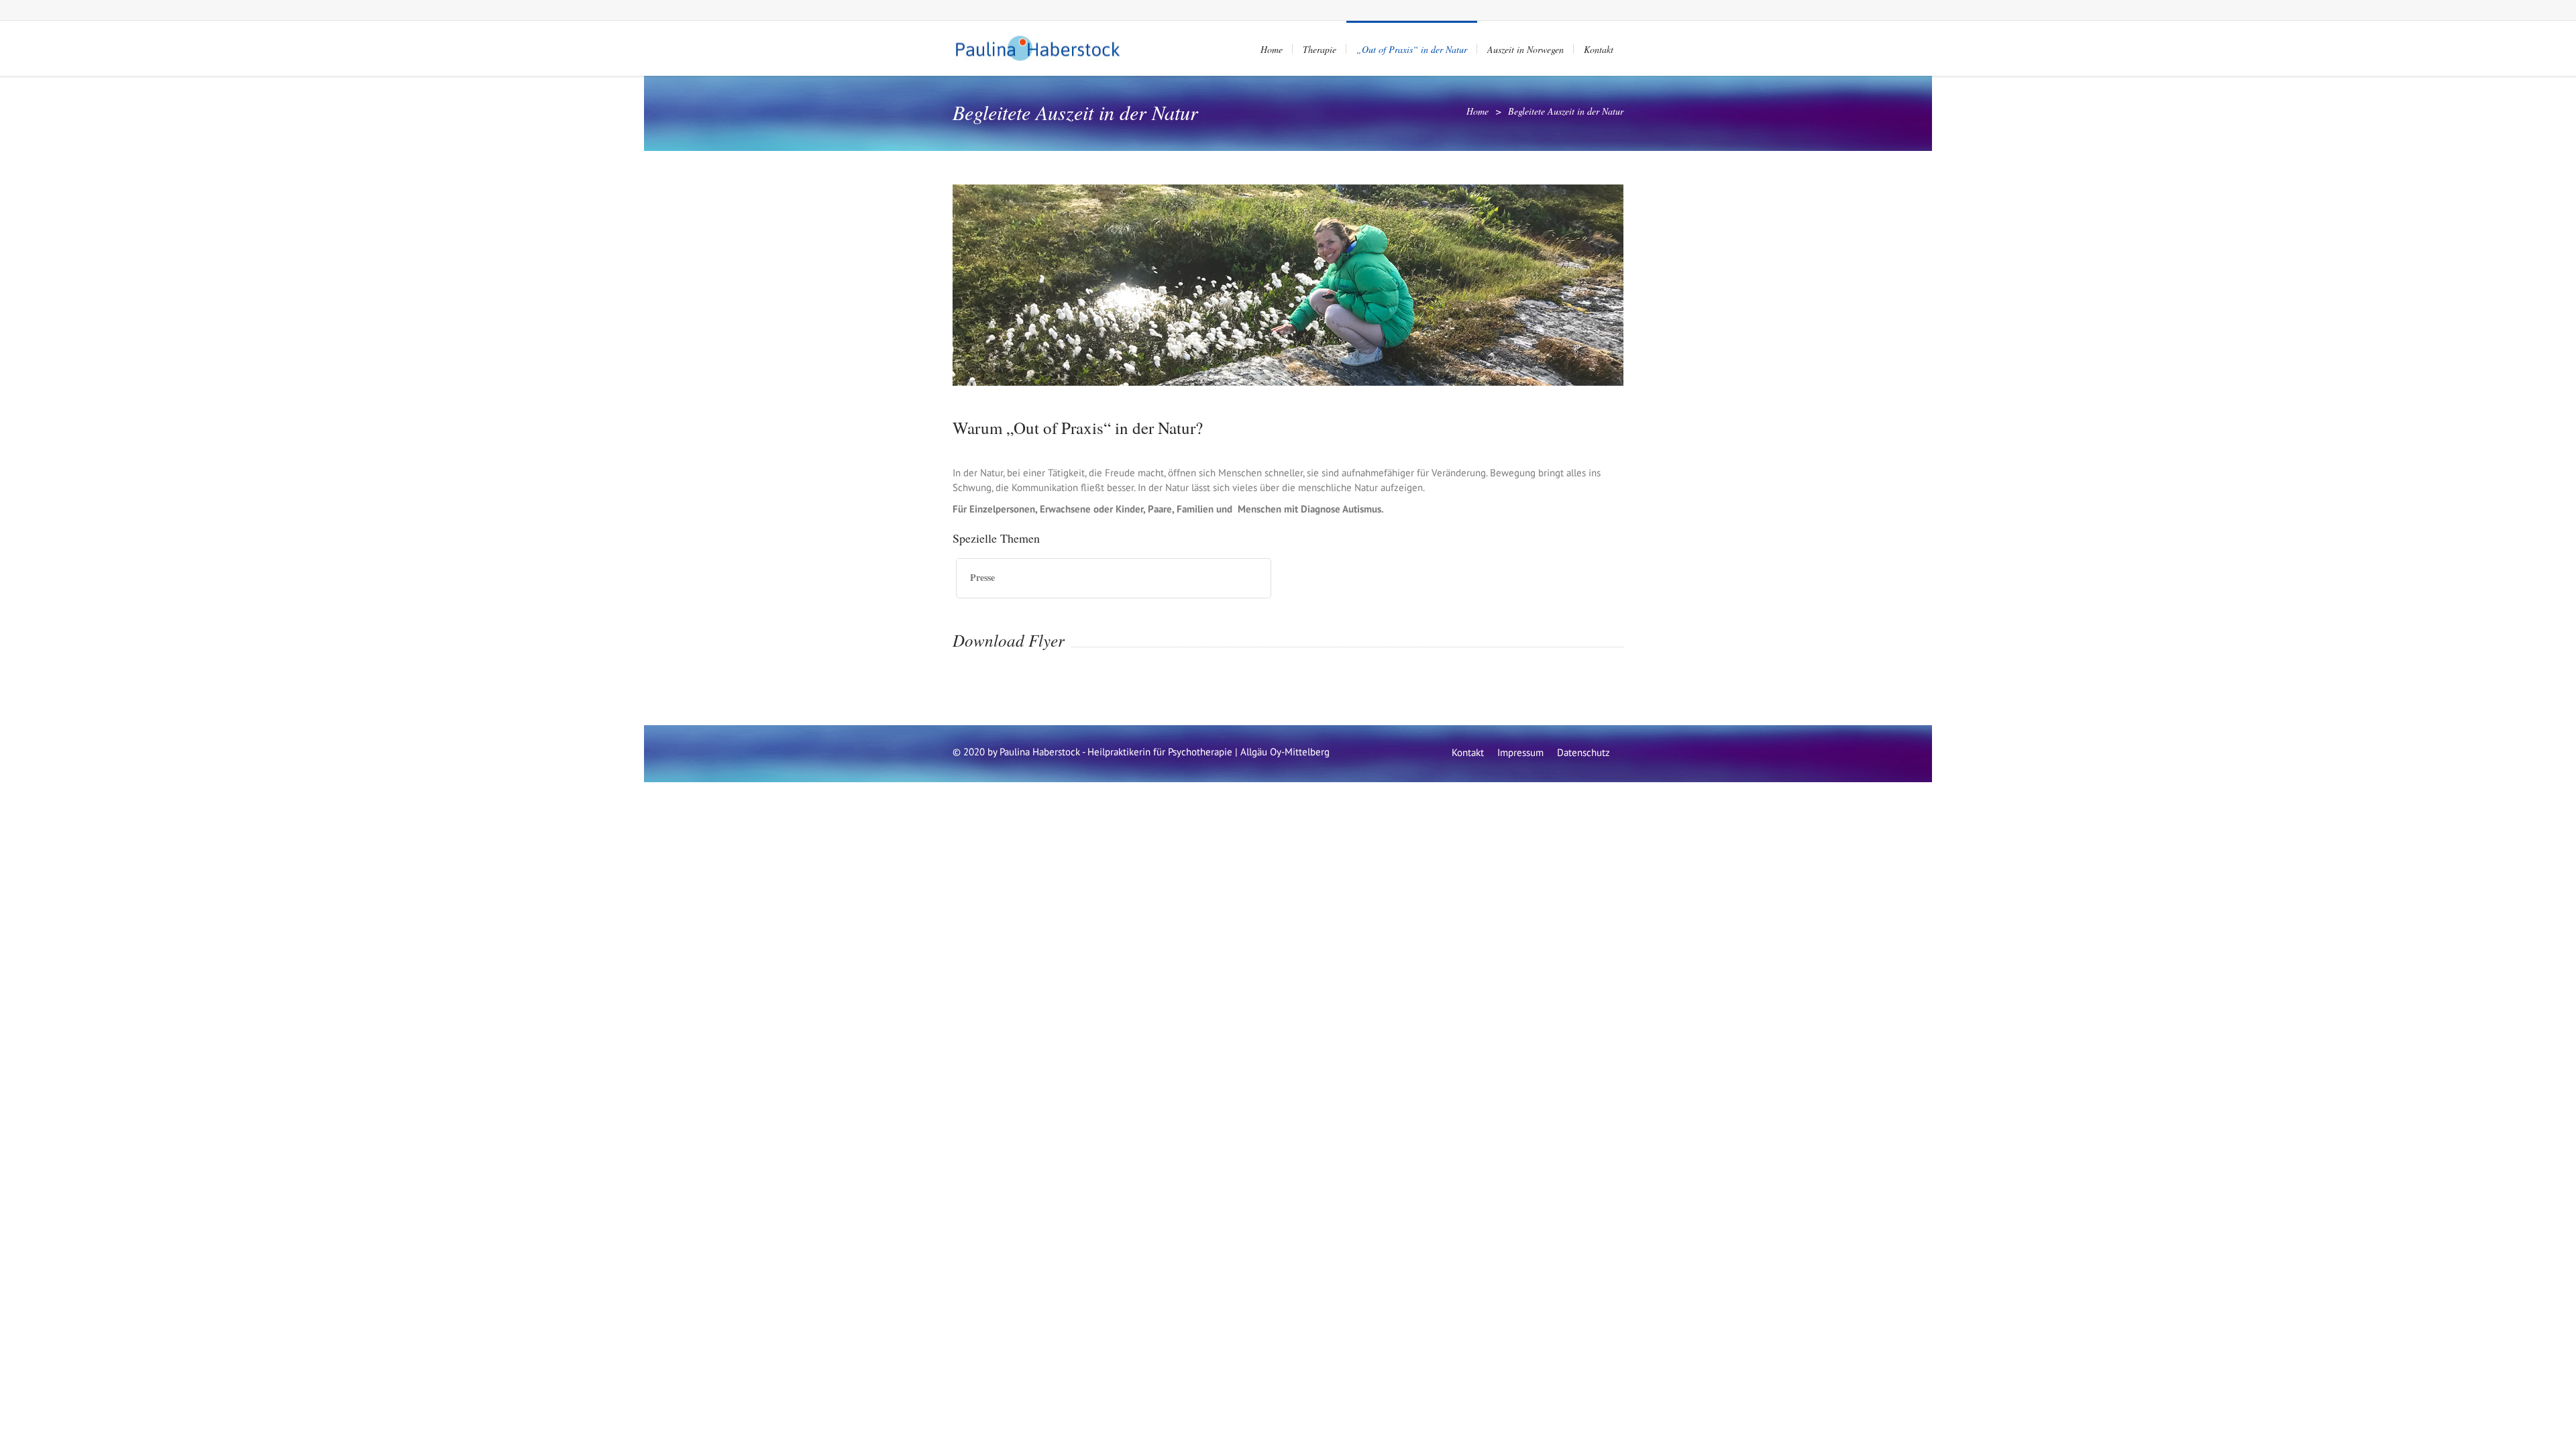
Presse (982, 577)
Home (1272, 49)
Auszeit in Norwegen (1525, 49)
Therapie (1320, 49)
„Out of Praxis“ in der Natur (1412, 49)
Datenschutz (1584, 752)
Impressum (1520, 752)
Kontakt (1599, 49)
